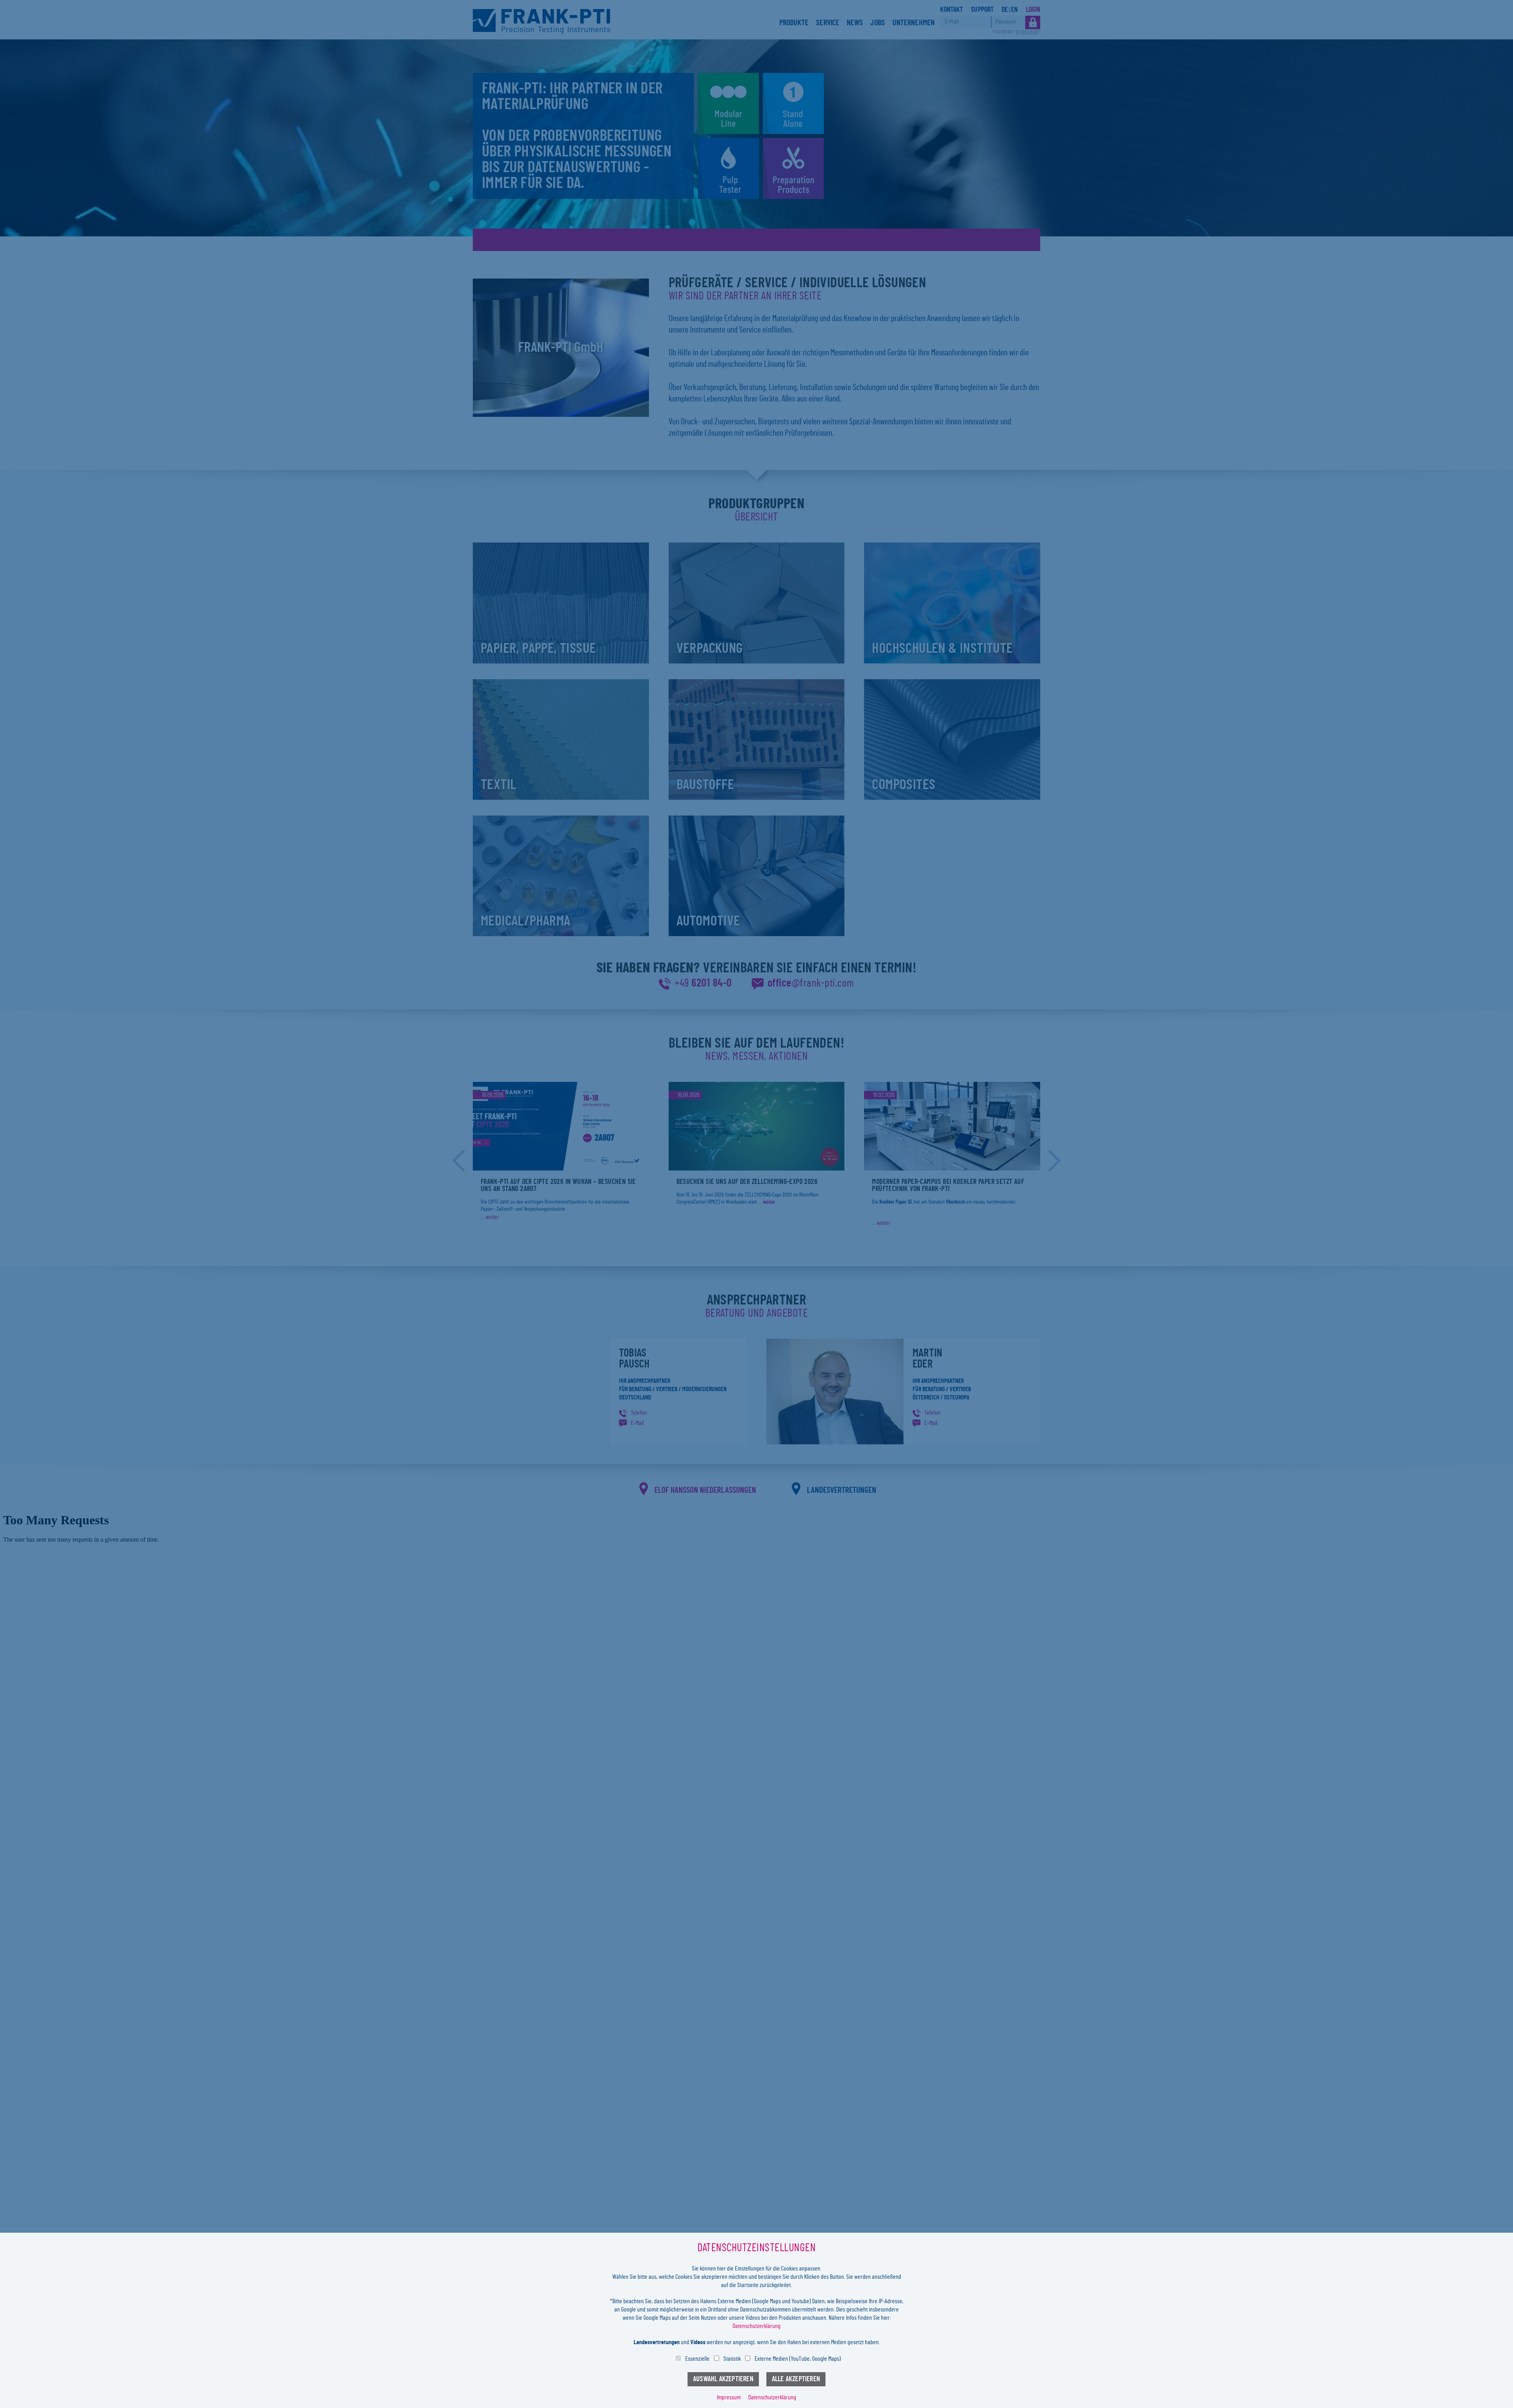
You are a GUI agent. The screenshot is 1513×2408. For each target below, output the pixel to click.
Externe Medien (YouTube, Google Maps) (798, 2359)
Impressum (729, 2397)
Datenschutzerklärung (756, 2326)
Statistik (732, 2359)
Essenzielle (697, 2359)
